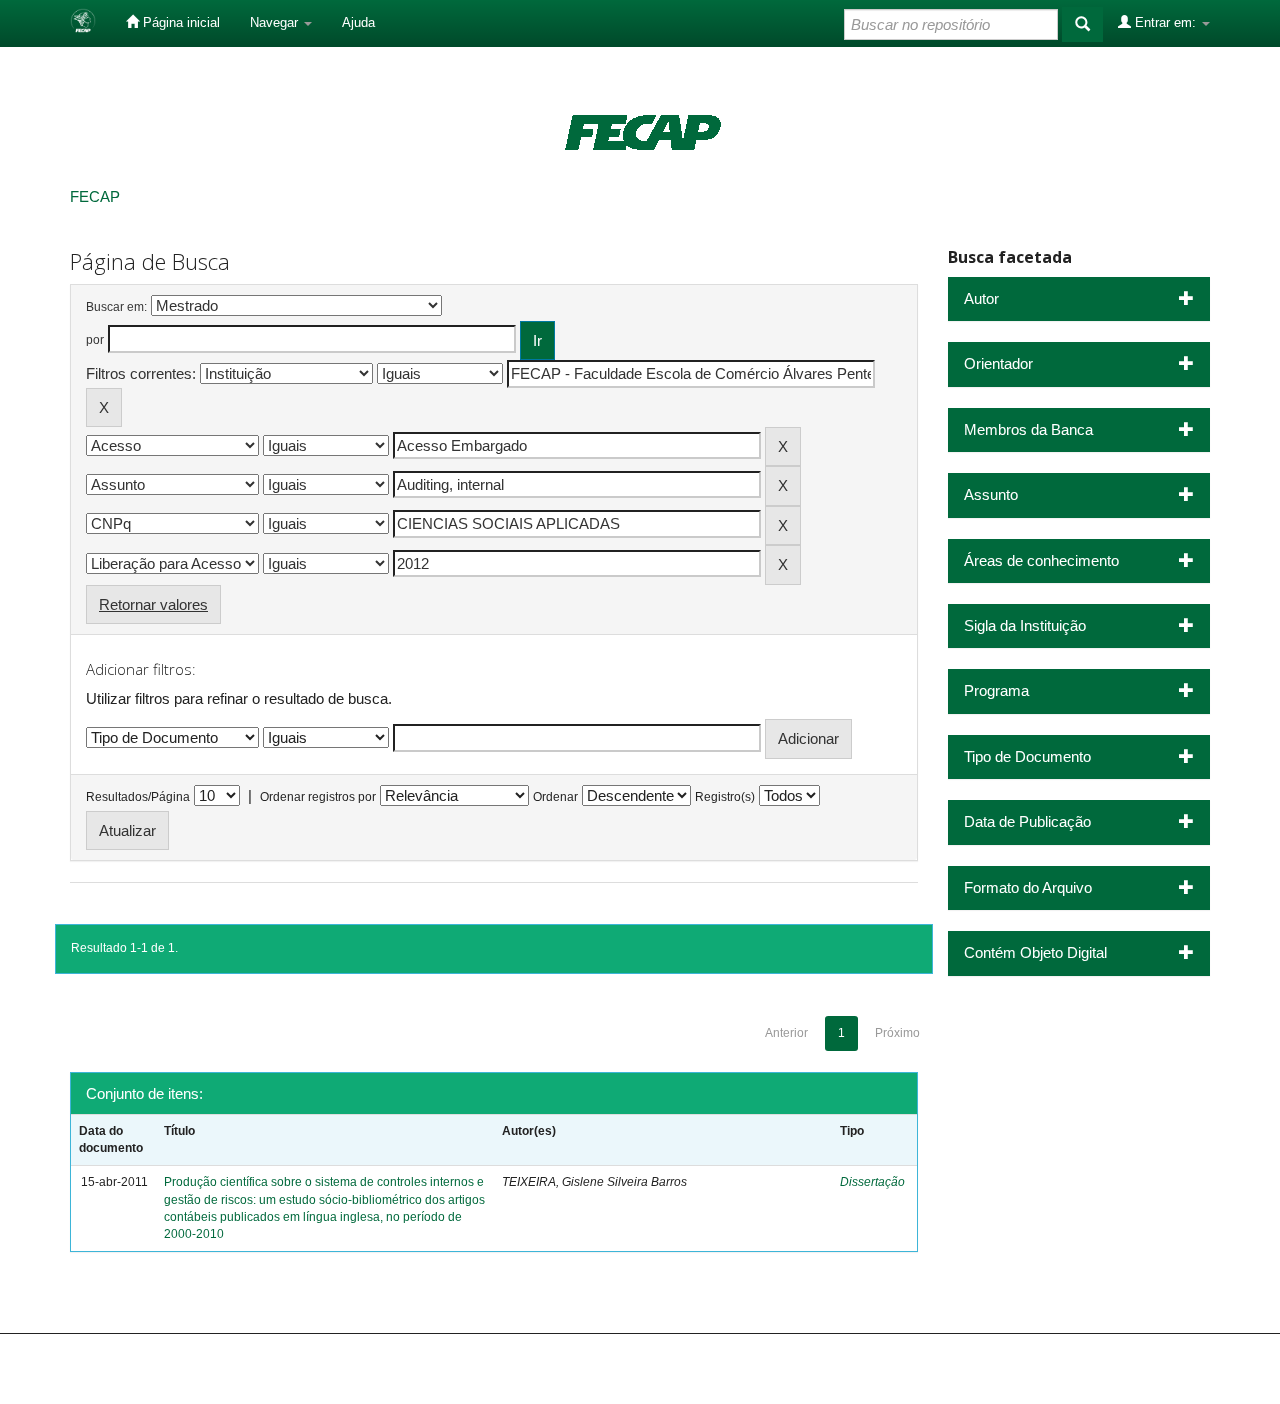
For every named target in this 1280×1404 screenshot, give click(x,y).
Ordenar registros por (318, 797)
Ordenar (555, 797)
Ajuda (358, 22)
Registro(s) (725, 797)
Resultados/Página (138, 797)
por (95, 340)
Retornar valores (153, 604)
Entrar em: (1165, 22)
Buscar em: (116, 307)
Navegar (276, 22)
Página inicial (179, 22)
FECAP (95, 196)
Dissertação (872, 1182)
